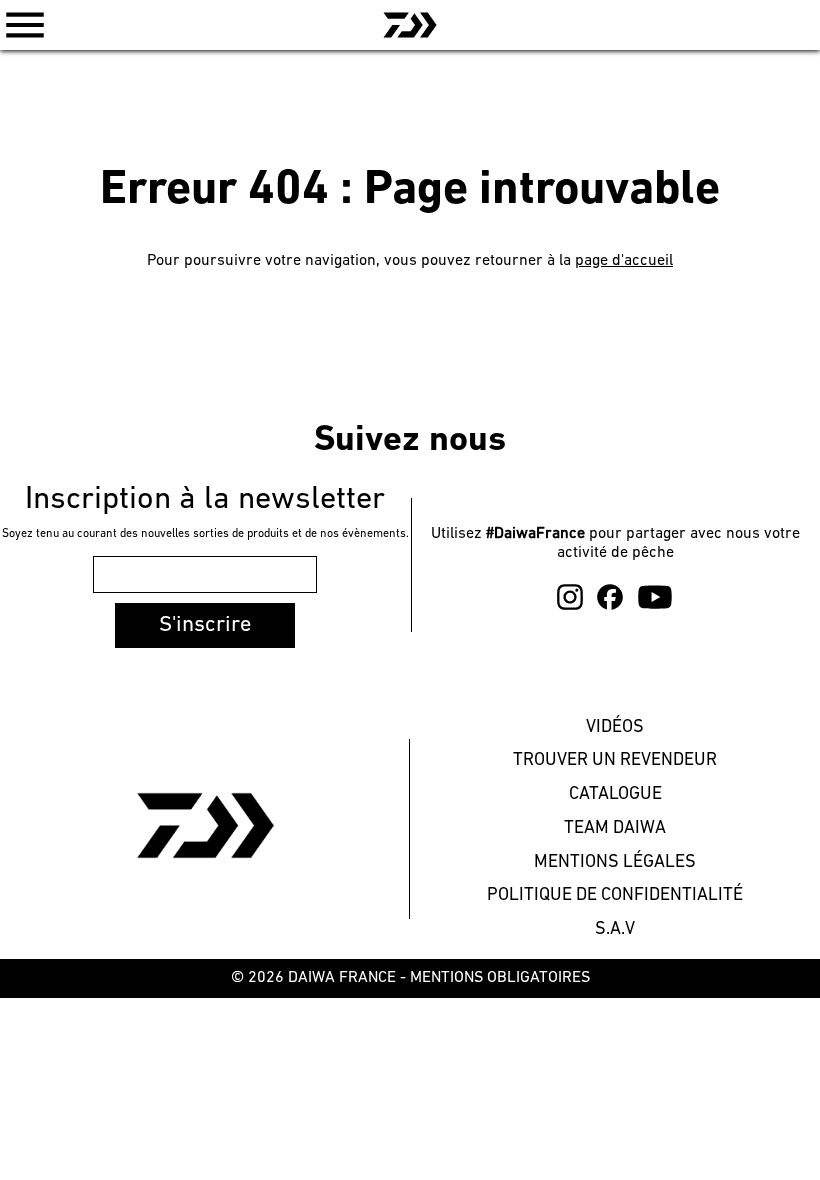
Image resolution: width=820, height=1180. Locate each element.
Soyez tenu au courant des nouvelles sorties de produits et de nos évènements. (205, 534)
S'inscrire (205, 625)
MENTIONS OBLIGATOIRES (500, 978)
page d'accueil (624, 261)
